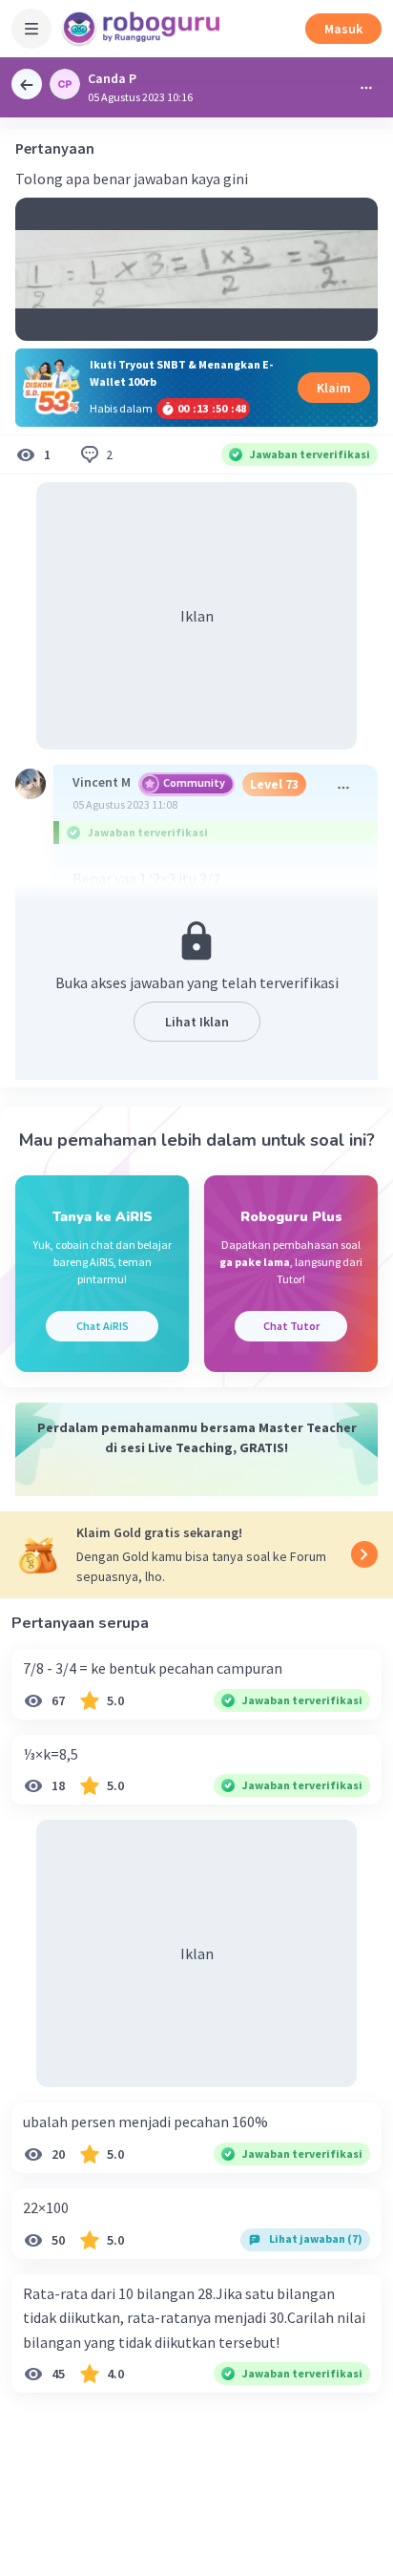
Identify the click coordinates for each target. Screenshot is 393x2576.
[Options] (366, 88)
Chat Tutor (291, 1326)
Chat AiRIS (103, 1326)
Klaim (334, 388)
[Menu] (31, 29)
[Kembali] (27, 84)
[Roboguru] (143, 29)
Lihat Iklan (197, 1022)
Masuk (343, 29)
